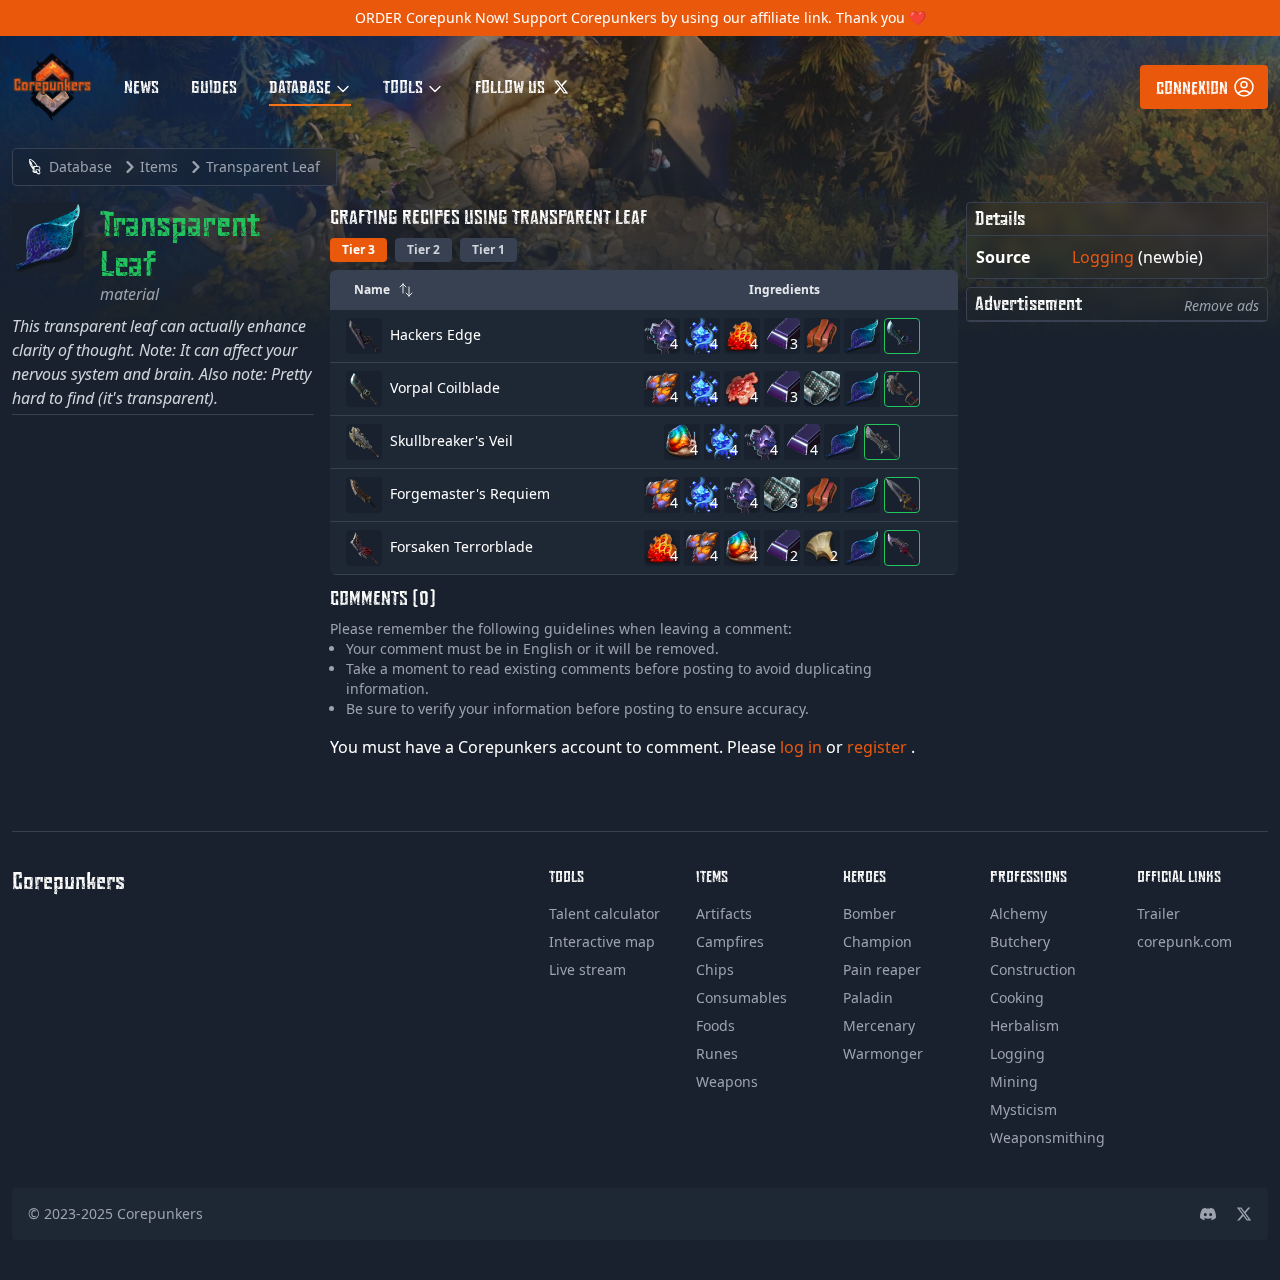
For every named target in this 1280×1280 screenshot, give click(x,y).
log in (803, 747)
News (141, 86)
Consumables (741, 997)
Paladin (868, 997)
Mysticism (1023, 1109)
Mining (1014, 1081)
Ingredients (784, 289)
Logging (1103, 257)
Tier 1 (488, 249)
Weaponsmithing (1047, 1137)
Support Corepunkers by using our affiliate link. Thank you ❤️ (719, 17)
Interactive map (602, 941)
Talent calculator (604, 913)
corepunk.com (1184, 941)
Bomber (869, 913)
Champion (877, 941)
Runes (717, 1053)
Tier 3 (358, 249)
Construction (1033, 969)
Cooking (1017, 997)
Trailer (1158, 913)
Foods (715, 1025)
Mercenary (879, 1025)
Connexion (1192, 87)
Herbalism (1024, 1025)
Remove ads (1221, 305)
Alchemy (1018, 913)
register (879, 747)
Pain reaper (882, 969)
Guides (214, 86)
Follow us (512, 86)
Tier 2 (423, 249)
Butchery (1020, 941)
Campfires (730, 941)
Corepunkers (160, 1213)
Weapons (727, 1081)
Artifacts (724, 913)
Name (372, 289)
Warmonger (883, 1053)
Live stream (587, 969)
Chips (715, 969)
